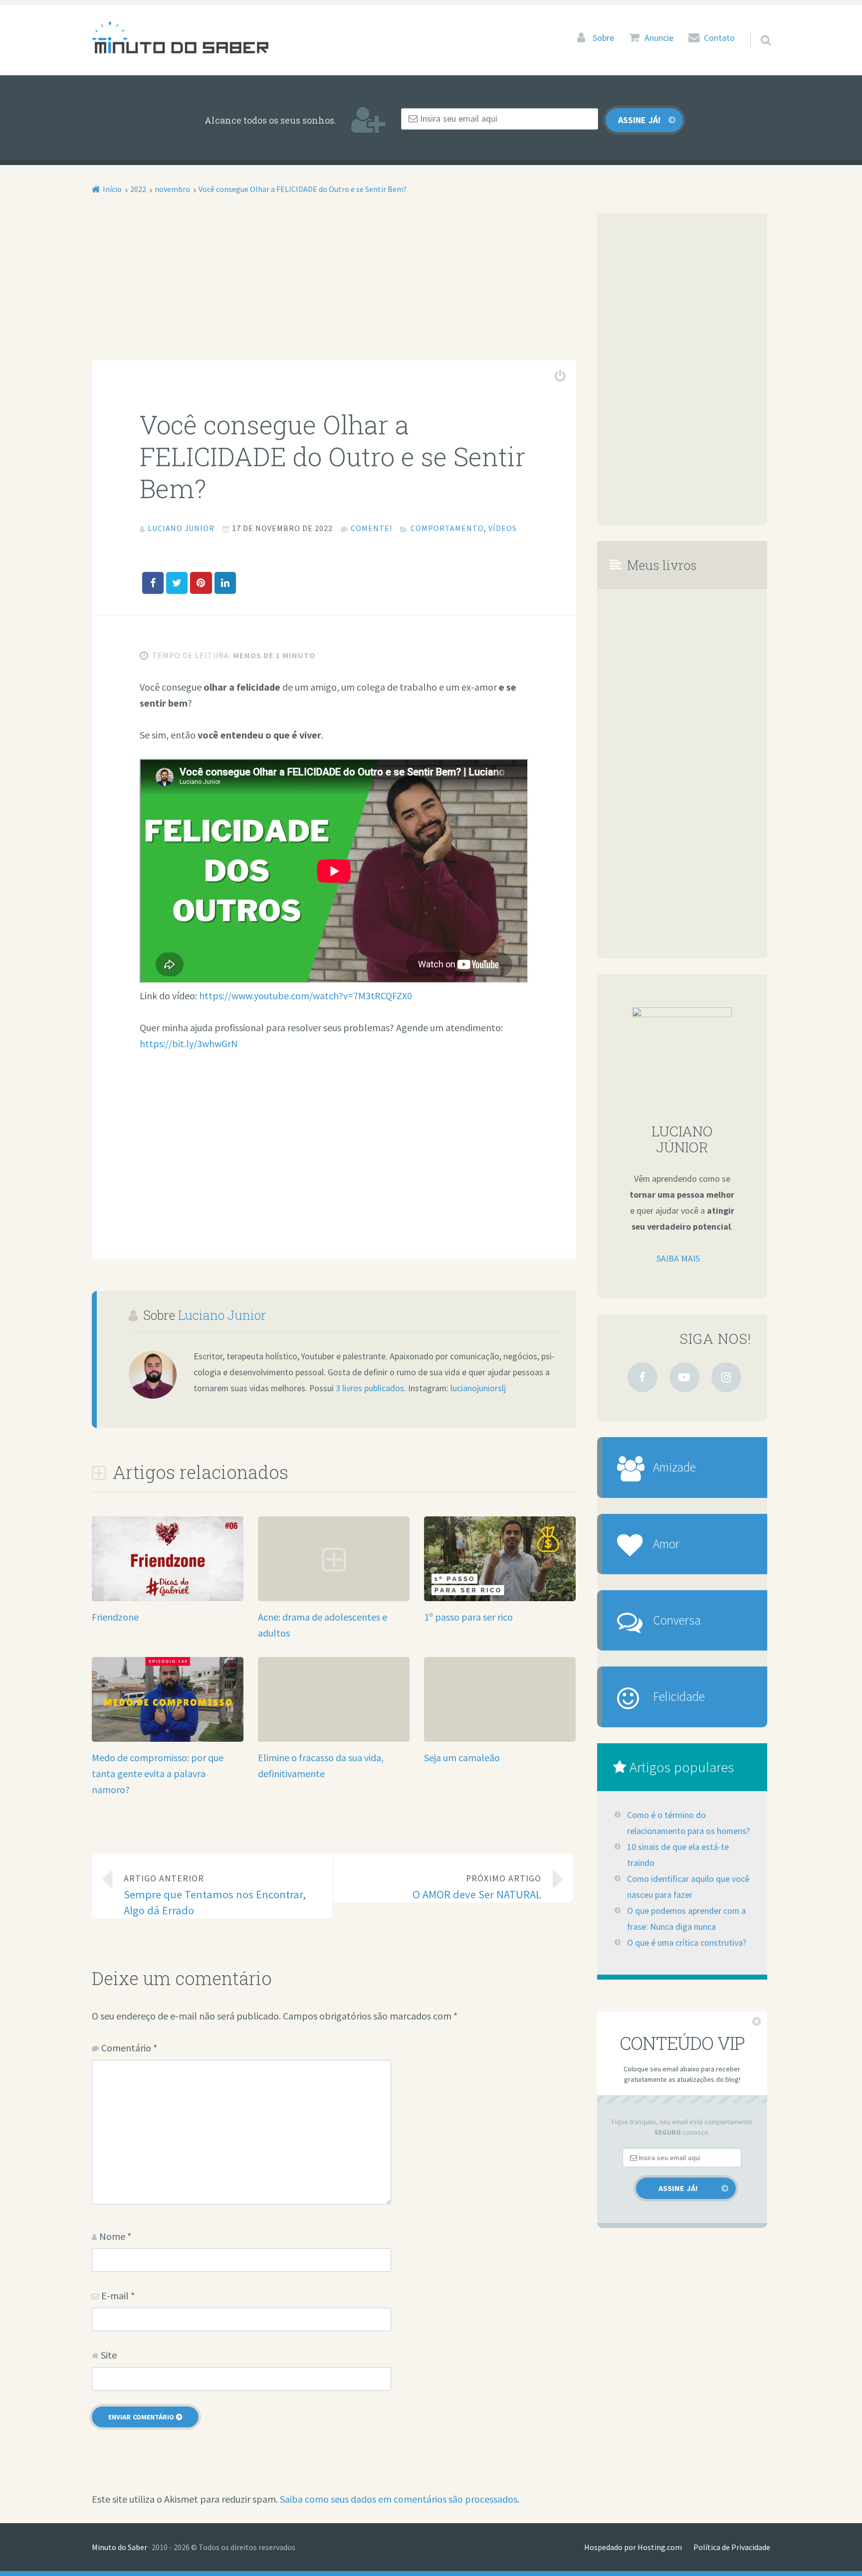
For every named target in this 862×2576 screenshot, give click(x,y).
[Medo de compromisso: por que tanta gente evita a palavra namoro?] (168, 1738)
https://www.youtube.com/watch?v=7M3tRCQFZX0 (306, 996)
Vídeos (503, 528)
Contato (719, 38)
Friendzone (115, 1617)
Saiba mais (678, 1259)
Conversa (677, 1620)
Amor (666, 1544)
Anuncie (659, 38)
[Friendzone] (168, 1598)
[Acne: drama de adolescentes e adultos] (334, 1597)
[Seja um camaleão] (500, 1665)
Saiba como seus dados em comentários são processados (399, 2499)
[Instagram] (726, 1377)
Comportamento (447, 528)
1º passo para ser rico (468, 1617)
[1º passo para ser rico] (500, 1597)
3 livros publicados (370, 1388)
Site (109, 2355)
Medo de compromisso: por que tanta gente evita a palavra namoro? (158, 1773)
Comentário (129, 2048)
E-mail (118, 2296)
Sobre (603, 38)
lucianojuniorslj (478, 1388)
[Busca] (757, 27)
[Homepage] (180, 37)
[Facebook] (643, 1377)
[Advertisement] (334, 287)
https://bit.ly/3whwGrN (189, 1043)
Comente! (371, 528)
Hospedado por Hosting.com (633, 2547)
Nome (115, 2236)
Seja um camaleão (462, 1757)
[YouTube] (684, 1377)
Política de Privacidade (732, 2547)
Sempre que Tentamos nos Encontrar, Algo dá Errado (215, 1895)
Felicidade (679, 1696)
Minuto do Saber (119, 2547)
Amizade (674, 1467)
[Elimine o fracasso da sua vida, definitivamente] (334, 1665)
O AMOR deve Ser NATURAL (477, 1887)
